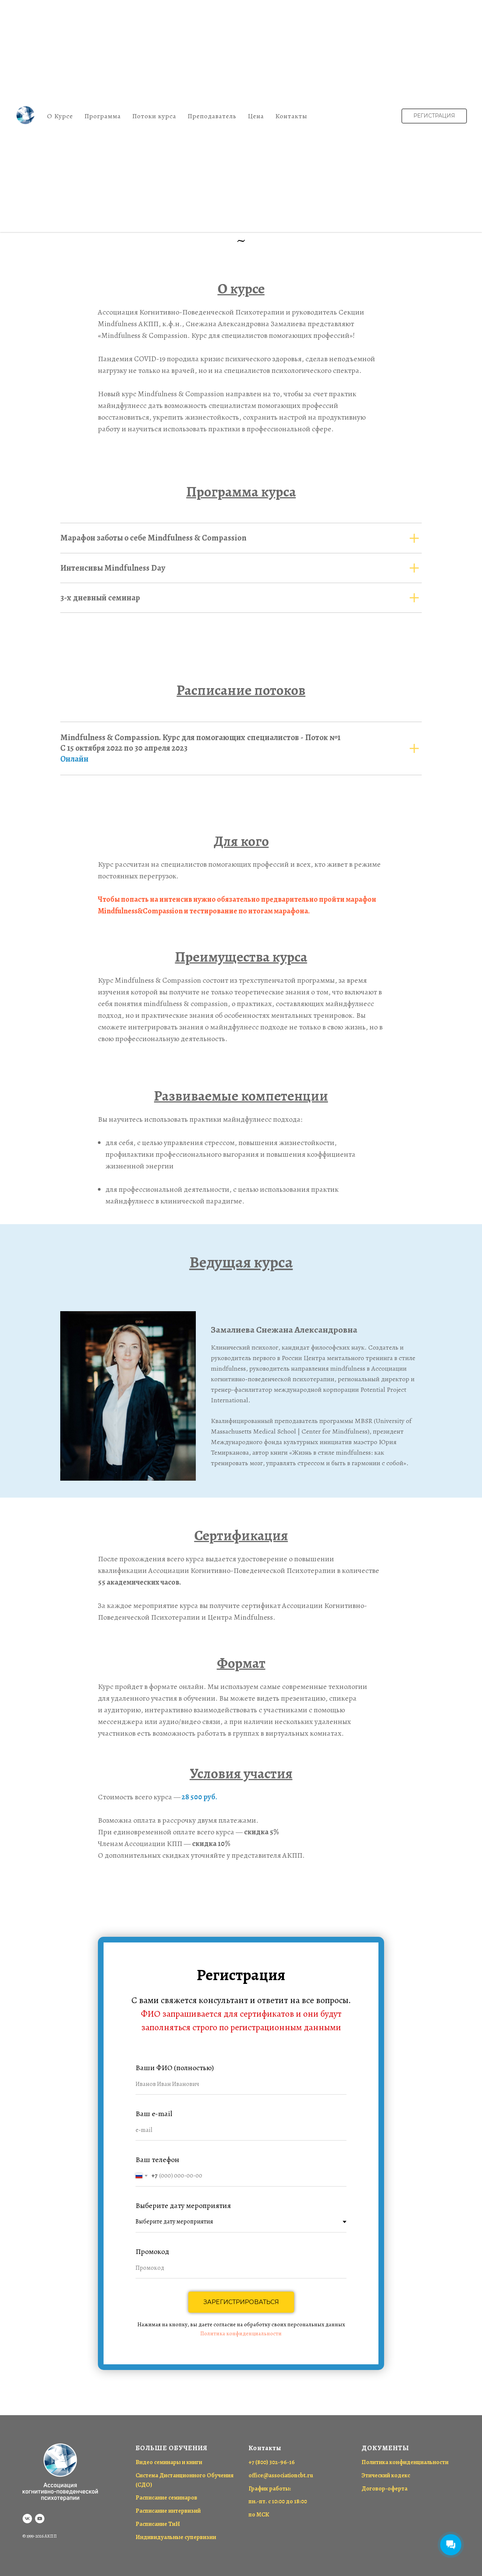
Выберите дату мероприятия (183, 2206)
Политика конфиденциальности (241, 2333)
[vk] (27, 2519)
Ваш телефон (157, 2160)
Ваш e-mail (154, 2114)
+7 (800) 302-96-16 (272, 2462)
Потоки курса (154, 116)
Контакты (291, 116)
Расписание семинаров (166, 2498)
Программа (103, 116)
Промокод (152, 2252)
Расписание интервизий (168, 2511)
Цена (256, 116)
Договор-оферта (384, 2489)
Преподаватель (212, 116)
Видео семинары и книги (169, 2462)
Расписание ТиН (158, 2524)
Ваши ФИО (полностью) (175, 2068)
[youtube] (40, 2519)
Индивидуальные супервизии (176, 2537)
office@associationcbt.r (279, 2475)
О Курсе (60, 116)
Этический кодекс (386, 2475)
